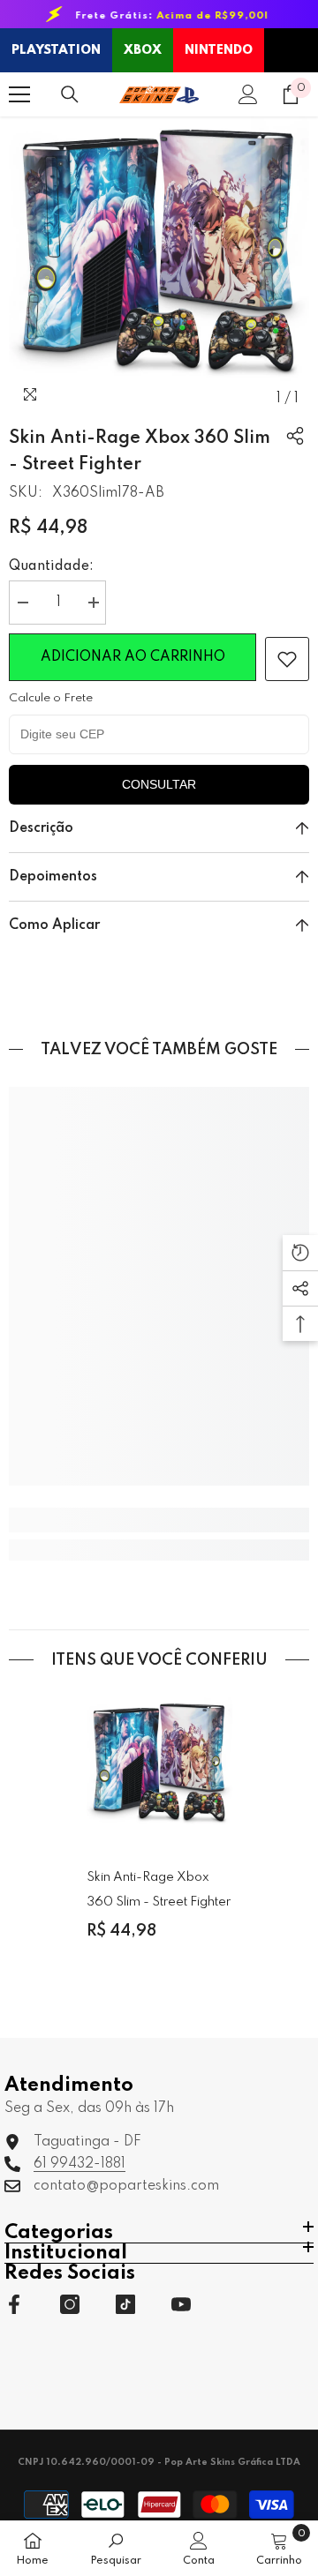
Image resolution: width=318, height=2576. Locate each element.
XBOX (143, 50)
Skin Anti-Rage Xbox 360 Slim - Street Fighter (159, 1890)
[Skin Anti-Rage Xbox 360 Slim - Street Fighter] (159, 1770)
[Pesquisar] (70, 94)
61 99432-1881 (79, 2164)
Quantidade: (51, 566)
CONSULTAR (159, 784)
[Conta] (248, 94)
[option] (159, 266)
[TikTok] (125, 2304)
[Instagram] (70, 2304)
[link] (287, 659)
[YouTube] (181, 2304)
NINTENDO (219, 50)
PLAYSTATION (56, 50)
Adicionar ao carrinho (133, 659)
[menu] (19, 94)
